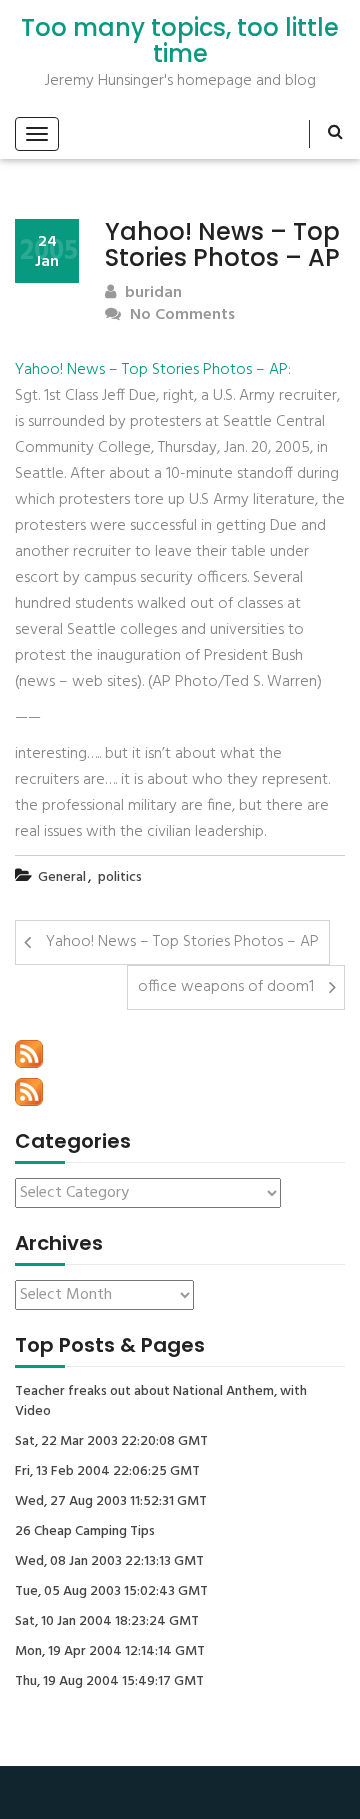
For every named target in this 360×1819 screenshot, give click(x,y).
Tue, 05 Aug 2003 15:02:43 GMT (111, 1592)
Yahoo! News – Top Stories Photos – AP (151, 370)
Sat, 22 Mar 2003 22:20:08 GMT (111, 1442)
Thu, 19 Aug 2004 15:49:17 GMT (109, 1682)
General (62, 877)
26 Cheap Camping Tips (85, 1532)
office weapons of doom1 (226, 987)
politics (120, 877)
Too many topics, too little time (180, 41)
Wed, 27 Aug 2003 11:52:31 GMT (111, 1502)
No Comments (180, 315)
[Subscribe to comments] (29, 1092)
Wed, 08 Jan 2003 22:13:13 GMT (109, 1562)
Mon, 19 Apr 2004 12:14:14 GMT (110, 1652)
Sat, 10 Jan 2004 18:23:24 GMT (107, 1622)
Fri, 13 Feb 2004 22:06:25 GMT (107, 1472)
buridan (151, 293)
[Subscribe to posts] (29, 1054)
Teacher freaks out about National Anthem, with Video (161, 1402)
